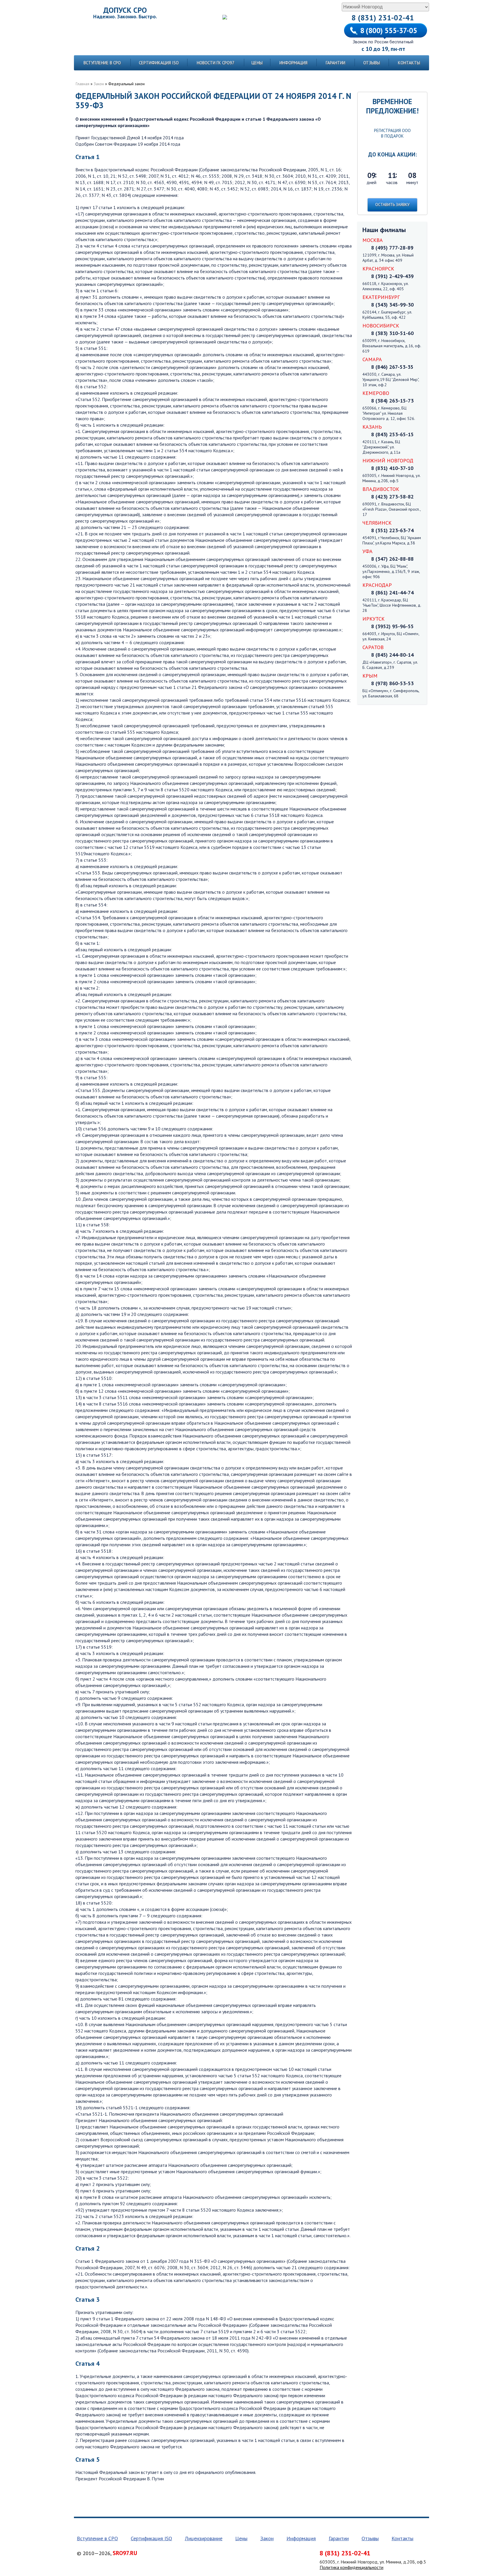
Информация (293, 63)
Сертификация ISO (159, 63)
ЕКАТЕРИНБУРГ (381, 297)
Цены (257, 63)
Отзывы (372, 63)
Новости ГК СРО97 (216, 63)
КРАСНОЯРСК (378, 269)
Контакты (409, 63)
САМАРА (372, 359)
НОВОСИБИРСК (381, 326)
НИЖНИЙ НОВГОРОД (388, 460)
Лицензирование (204, 2538)
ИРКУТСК (373, 619)
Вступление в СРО (102, 63)
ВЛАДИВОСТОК (381, 489)
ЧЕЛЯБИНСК (377, 523)
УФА (367, 551)
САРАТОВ (373, 647)
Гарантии (335, 63)
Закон (99, 84)
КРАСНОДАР (377, 585)
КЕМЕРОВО (376, 393)
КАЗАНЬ (372, 427)
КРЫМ (370, 676)
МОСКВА (373, 240)
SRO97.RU (125, 2553)
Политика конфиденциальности (351, 2567)
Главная (83, 84)
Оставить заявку (392, 204)
